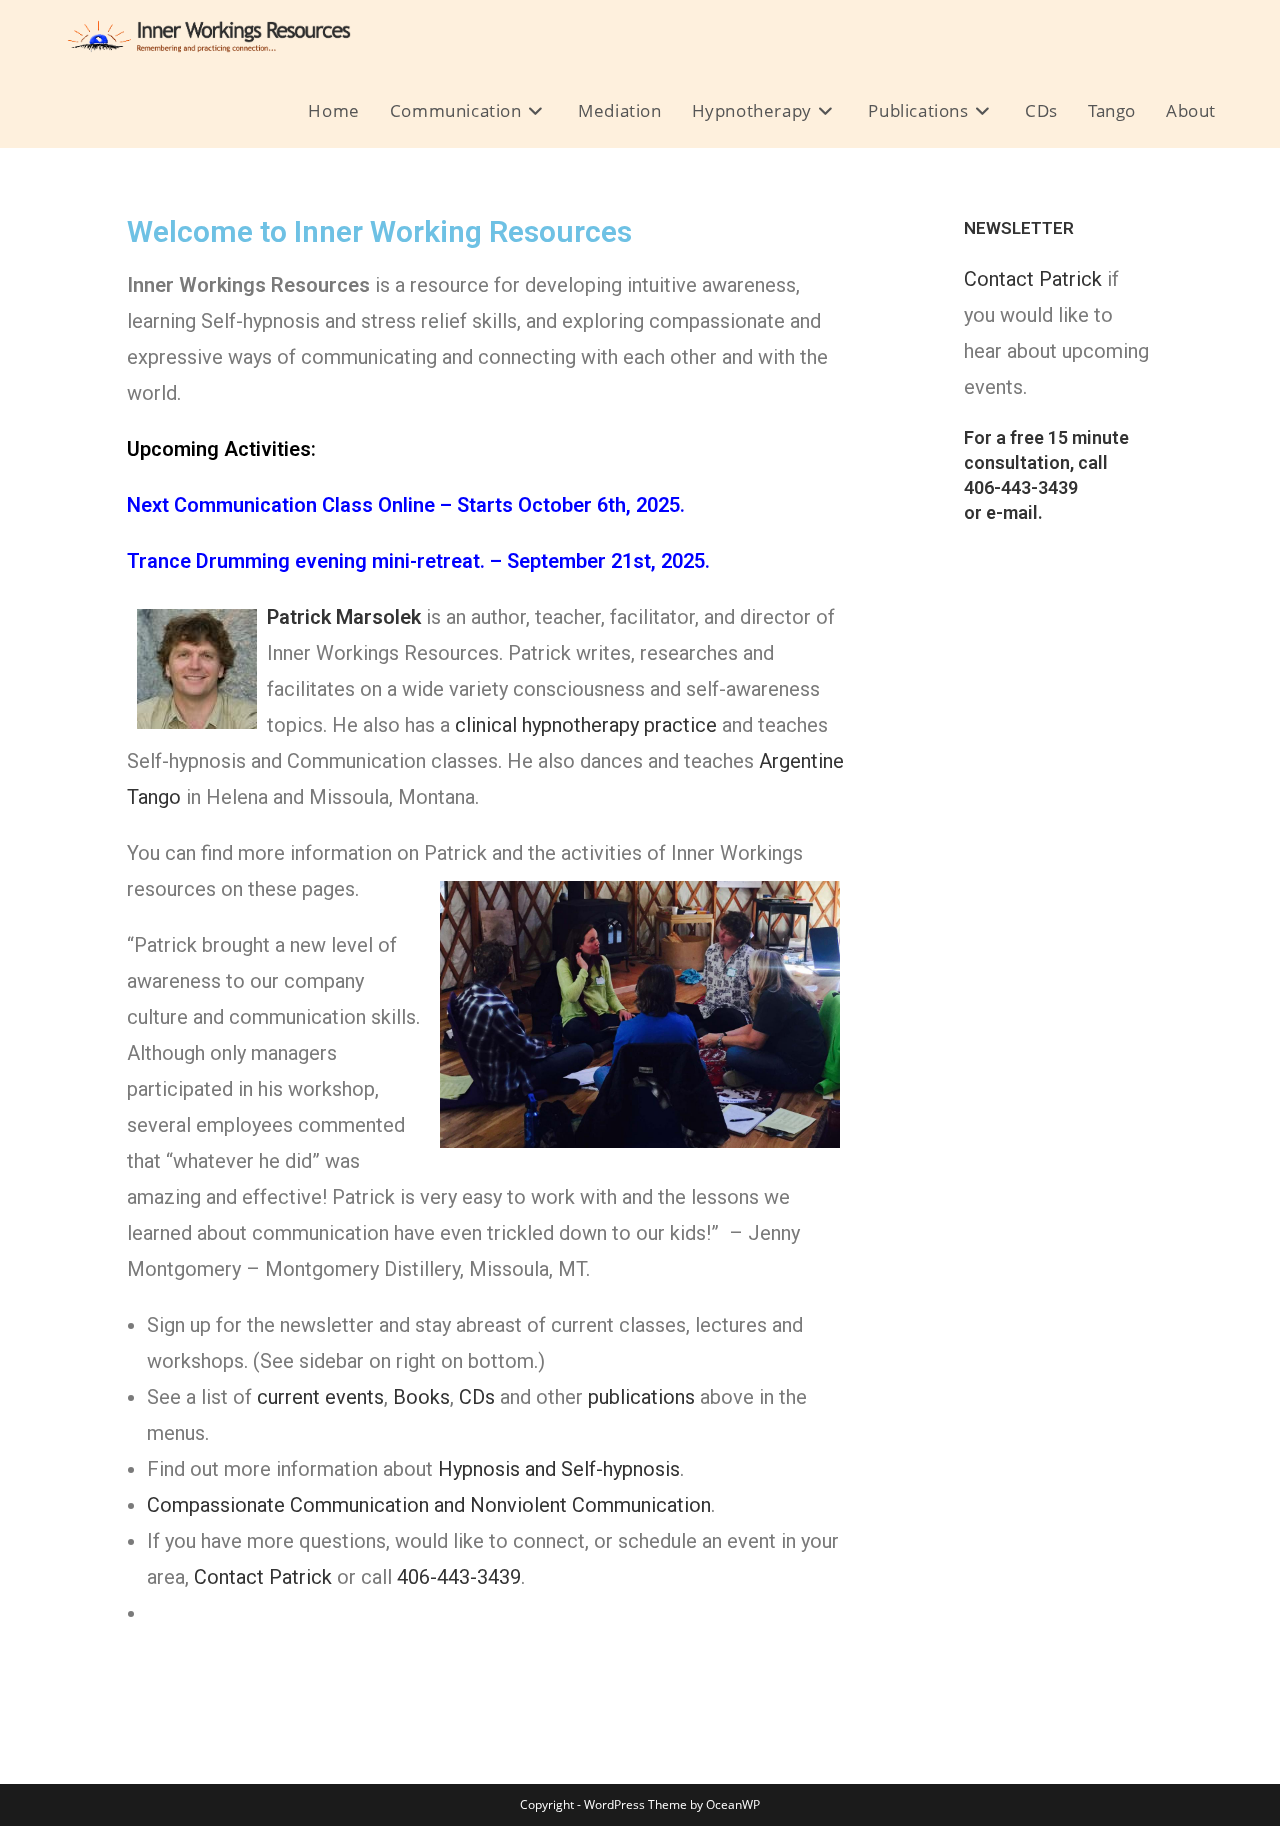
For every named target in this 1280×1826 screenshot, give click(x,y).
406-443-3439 (459, 1577)
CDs (477, 1397)
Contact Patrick (263, 1577)
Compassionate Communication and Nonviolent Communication (429, 1505)
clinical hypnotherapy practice (586, 725)
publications (641, 1397)
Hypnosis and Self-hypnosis (559, 1469)
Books (421, 1397)
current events (320, 1397)
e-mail (1012, 512)
